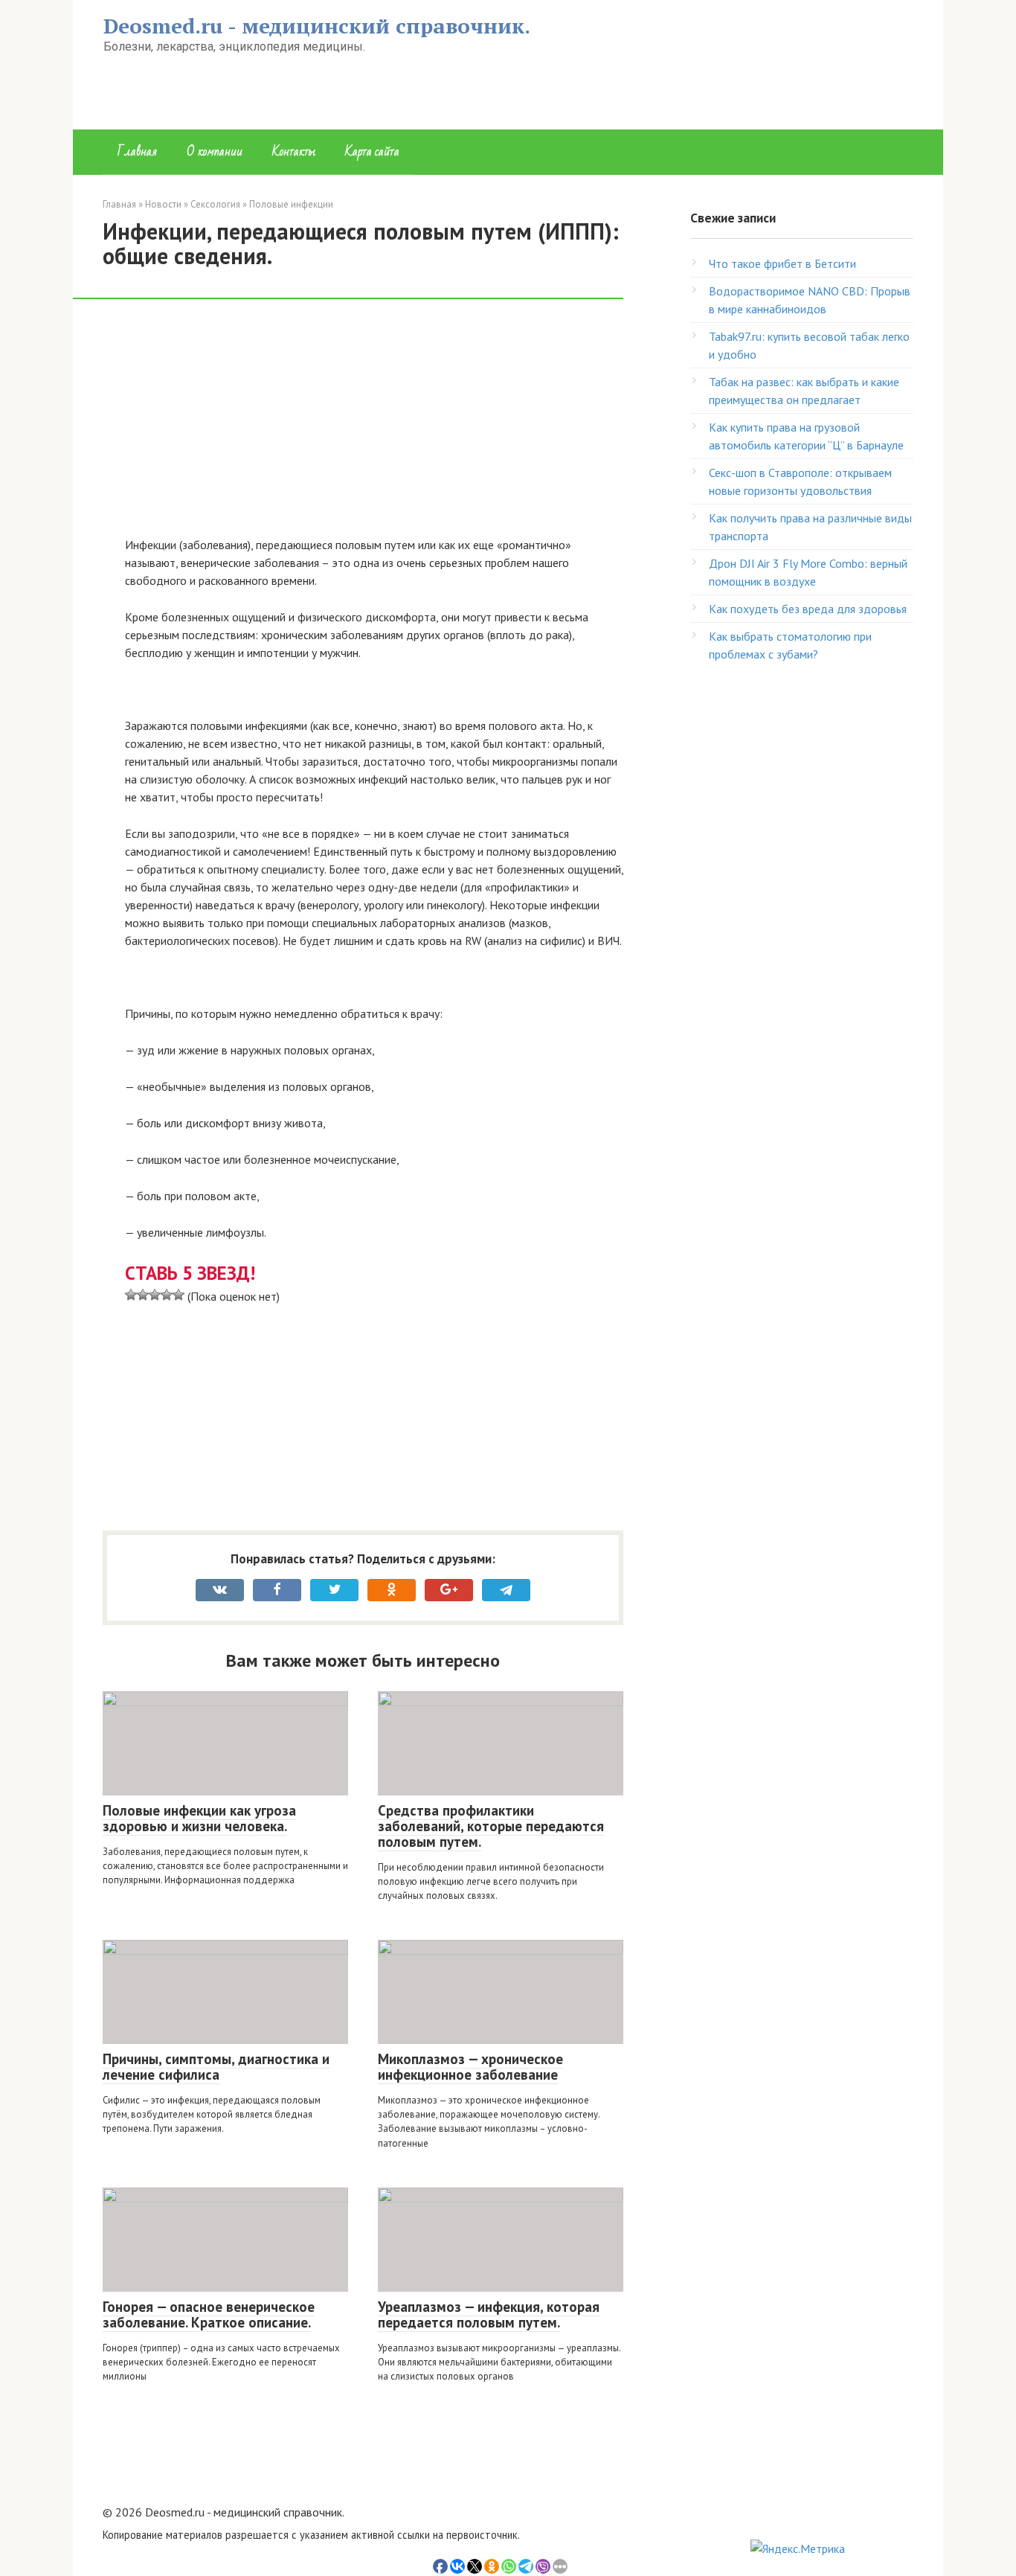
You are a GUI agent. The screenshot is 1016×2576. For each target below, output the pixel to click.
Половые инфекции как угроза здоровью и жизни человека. (199, 1818)
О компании (215, 151)
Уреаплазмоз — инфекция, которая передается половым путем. (489, 2314)
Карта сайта (372, 151)
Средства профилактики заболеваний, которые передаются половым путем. (491, 1826)
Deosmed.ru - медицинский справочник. (317, 26)
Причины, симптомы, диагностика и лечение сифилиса (216, 2067)
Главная (137, 151)
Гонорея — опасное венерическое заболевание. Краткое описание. (209, 2314)
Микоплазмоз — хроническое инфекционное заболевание (470, 2067)
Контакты (294, 151)
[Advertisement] (374, 426)
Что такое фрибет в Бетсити (782, 263)
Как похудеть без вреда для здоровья (808, 609)
